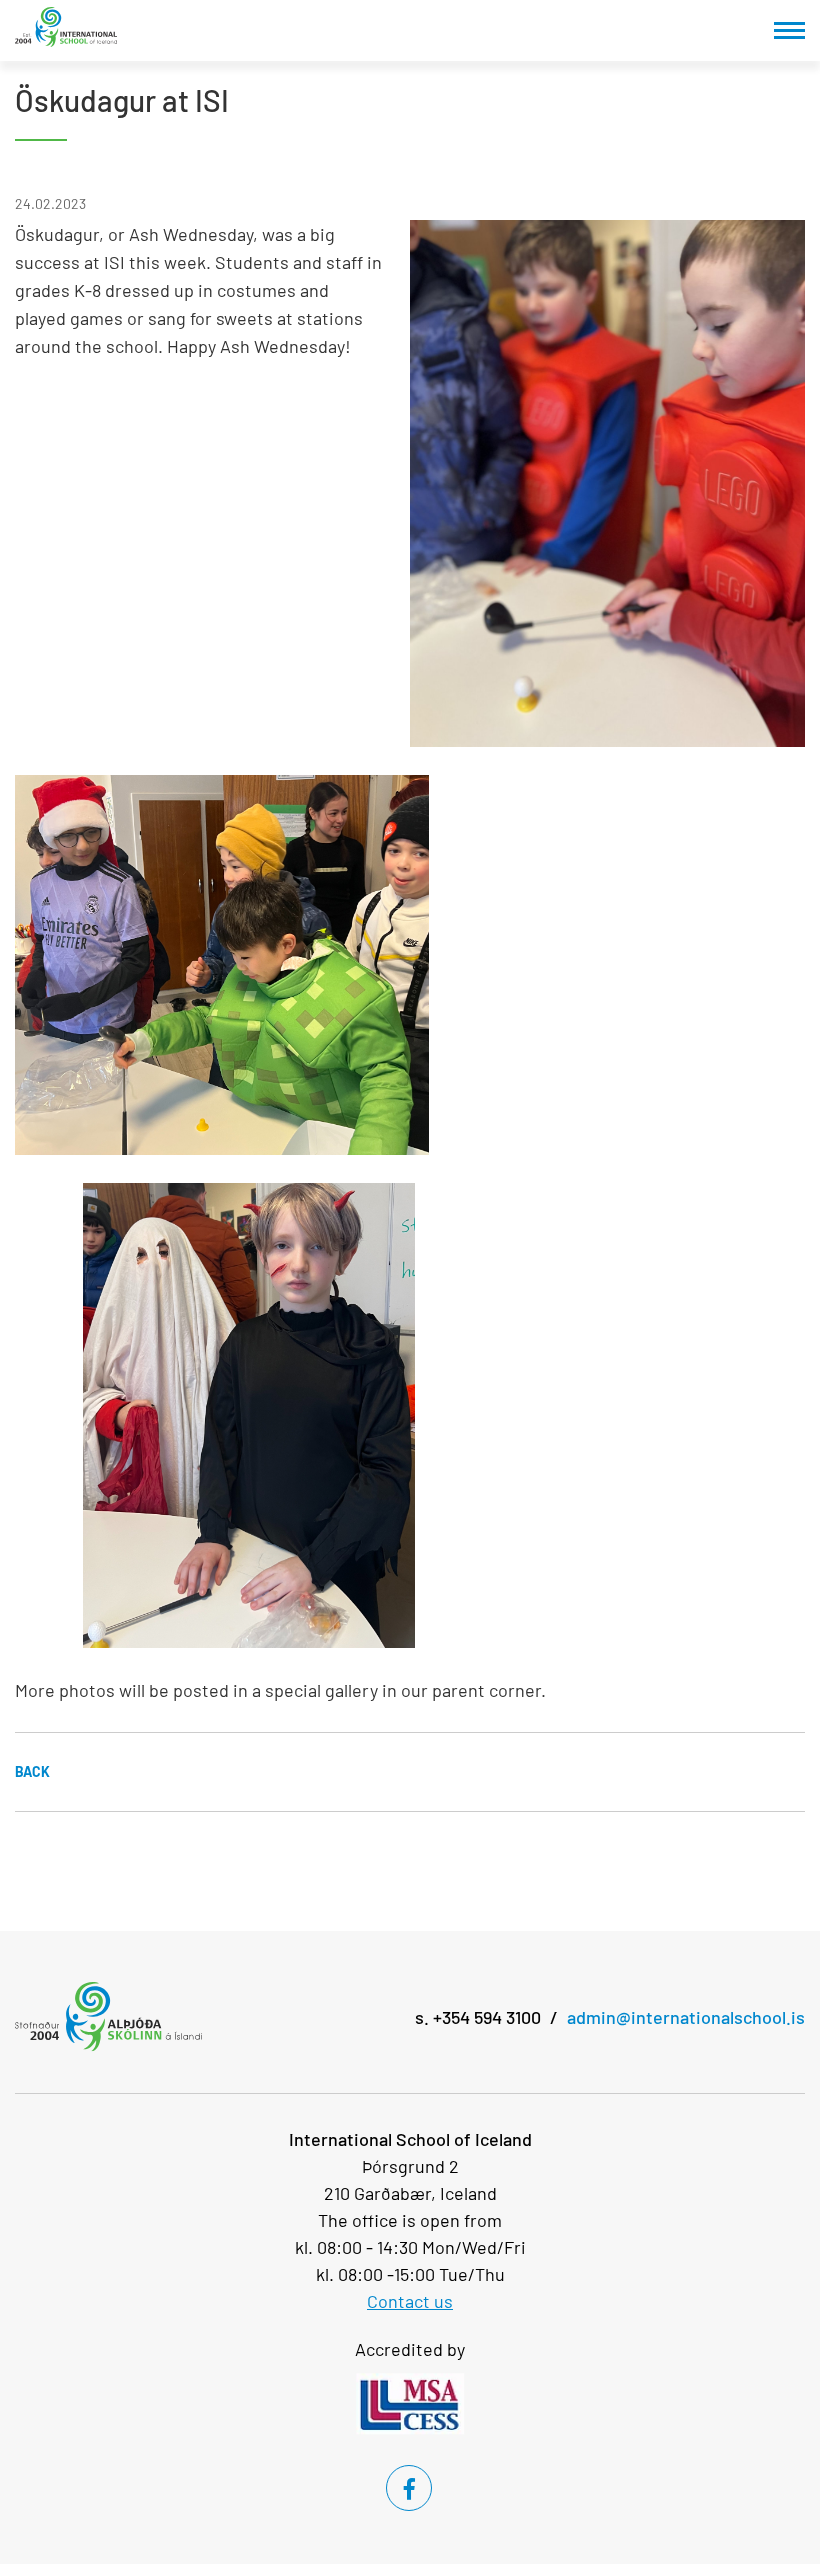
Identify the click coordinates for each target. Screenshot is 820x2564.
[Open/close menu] (789, 30)
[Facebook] (409, 2488)
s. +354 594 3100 (478, 2017)
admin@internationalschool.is (686, 2017)
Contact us (410, 2301)
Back (32, 1771)
